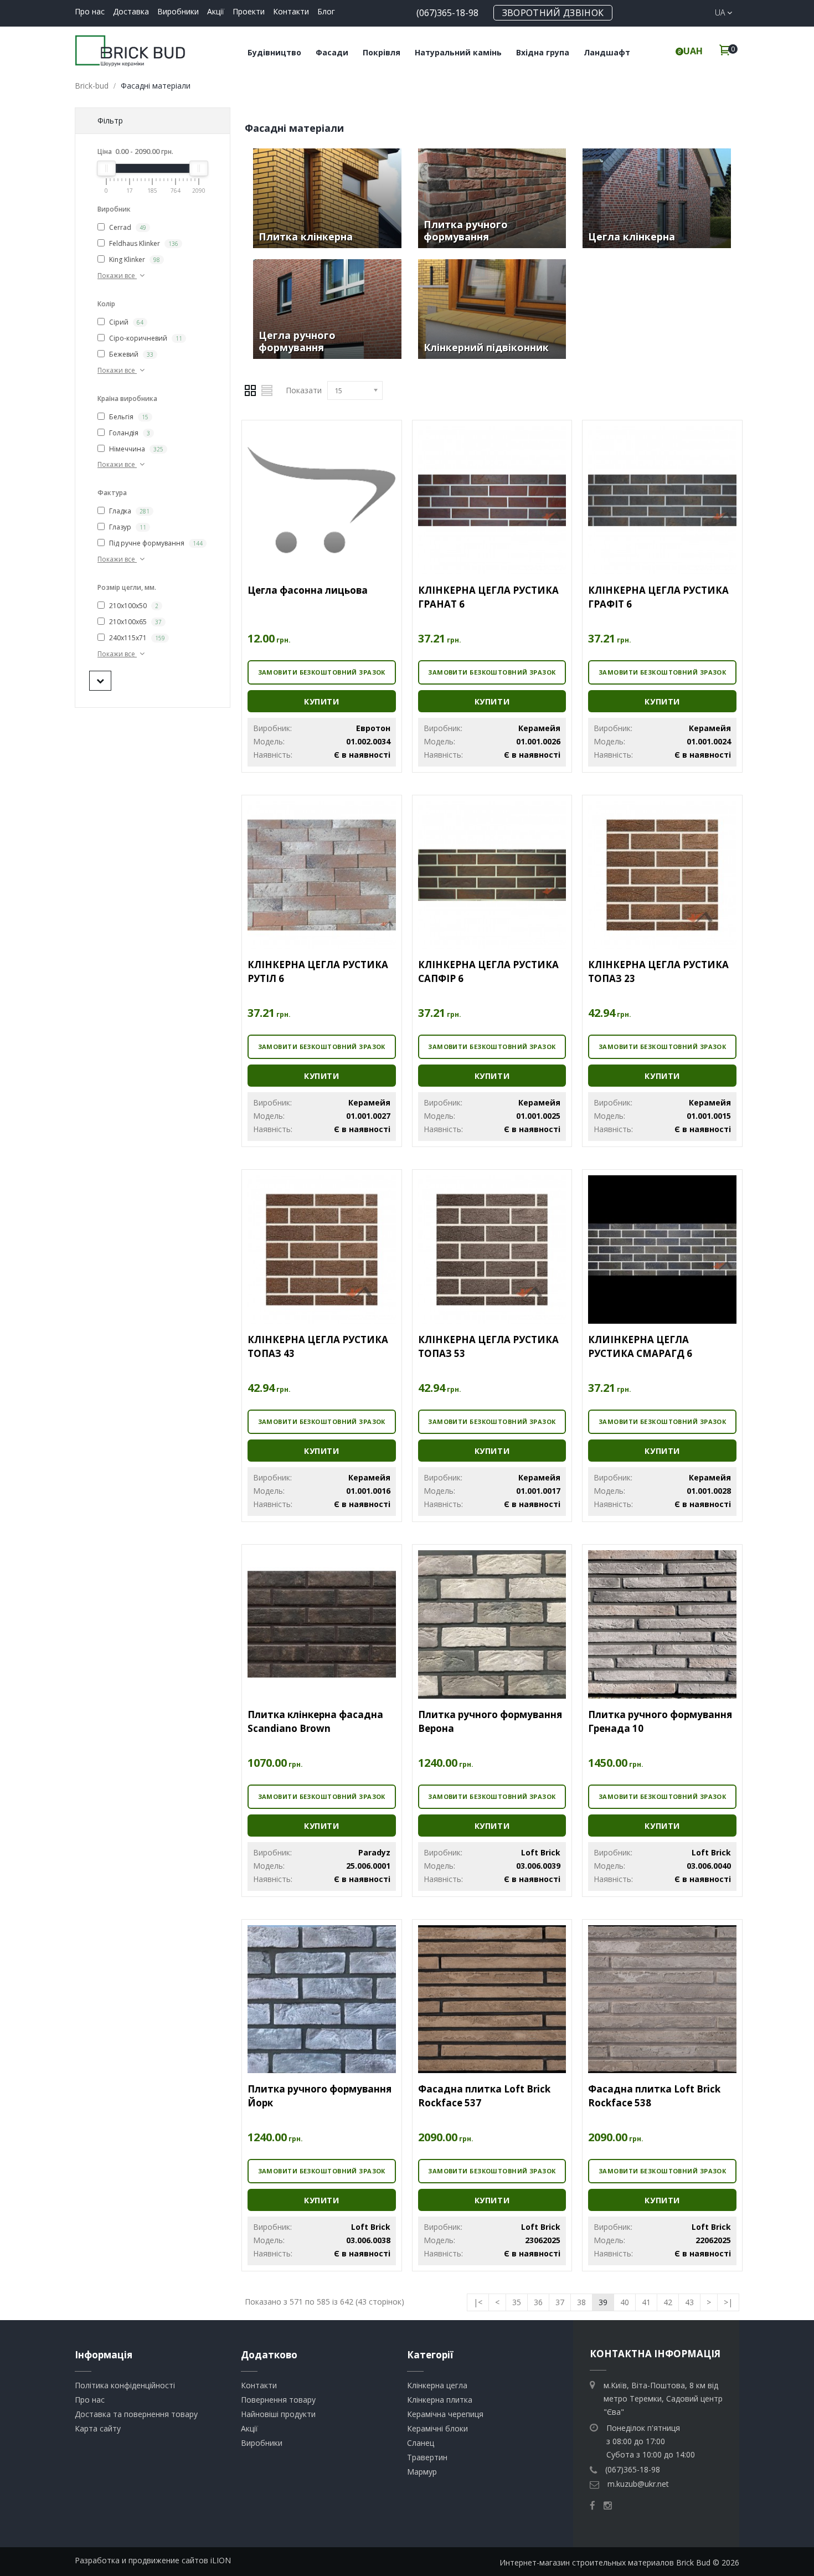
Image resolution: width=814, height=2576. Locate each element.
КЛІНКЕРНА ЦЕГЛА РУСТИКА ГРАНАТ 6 (488, 597)
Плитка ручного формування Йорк (320, 2096)
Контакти (291, 11)
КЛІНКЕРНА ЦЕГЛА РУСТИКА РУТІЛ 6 (318, 971)
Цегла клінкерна (632, 236)
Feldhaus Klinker (143, 243)
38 (581, 2302)
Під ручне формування (155, 543)
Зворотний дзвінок (553, 13)
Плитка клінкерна (306, 236)
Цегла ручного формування (297, 341)
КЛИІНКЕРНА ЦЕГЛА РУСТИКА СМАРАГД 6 (640, 1346)
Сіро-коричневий (145, 338)
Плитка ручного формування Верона (490, 1721)
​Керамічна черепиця (445, 2414)
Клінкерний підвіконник (486, 347)
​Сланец (421, 2443)
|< (478, 2302)
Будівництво (274, 52)
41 (646, 2302)
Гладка (128, 511)
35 (517, 2302)
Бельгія (128, 417)
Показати (304, 390)
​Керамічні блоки (437, 2428)
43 (689, 2302)
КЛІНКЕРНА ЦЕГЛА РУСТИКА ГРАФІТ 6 (658, 597)
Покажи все (117, 276)
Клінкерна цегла (437, 2385)
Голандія (129, 433)
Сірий (125, 322)
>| (728, 2302)
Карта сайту (98, 2428)
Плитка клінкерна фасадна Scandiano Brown (315, 1721)
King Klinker (134, 259)
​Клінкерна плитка (440, 2400)
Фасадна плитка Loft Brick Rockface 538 (654, 2096)
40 (625, 2302)
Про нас (90, 11)
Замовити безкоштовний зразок (322, 672)
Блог (326, 11)
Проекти (249, 11)
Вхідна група (543, 52)
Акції (216, 11)
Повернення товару (278, 2400)
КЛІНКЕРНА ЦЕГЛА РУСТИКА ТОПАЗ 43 (318, 1346)
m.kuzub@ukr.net (638, 2484)
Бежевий (130, 354)
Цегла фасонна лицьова (308, 590)
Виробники (178, 11)
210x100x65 (135, 622)
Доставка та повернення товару (136, 2414)
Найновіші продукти (278, 2414)
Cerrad (127, 227)
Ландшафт (607, 52)
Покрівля (382, 52)
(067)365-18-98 (447, 13)
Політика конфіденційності (125, 2385)
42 (668, 2302)
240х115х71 (136, 638)
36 (538, 2302)
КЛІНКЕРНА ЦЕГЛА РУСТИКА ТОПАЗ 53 (488, 1346)
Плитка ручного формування (466, 230)
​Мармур (422, 2472)
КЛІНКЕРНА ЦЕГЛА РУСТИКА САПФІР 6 (488, 971)
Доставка (131, 11)
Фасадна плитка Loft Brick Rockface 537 (484, 2096)
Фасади (332, 52)
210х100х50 (133, 606)
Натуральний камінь (458, 52)
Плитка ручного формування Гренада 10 (660, 1721)
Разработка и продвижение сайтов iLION (153, 2560)
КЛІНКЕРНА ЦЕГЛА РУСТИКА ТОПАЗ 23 (658, 971)
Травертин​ (427, 2457)
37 (560, 2302)
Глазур (127, 527)
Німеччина (135, 449)
